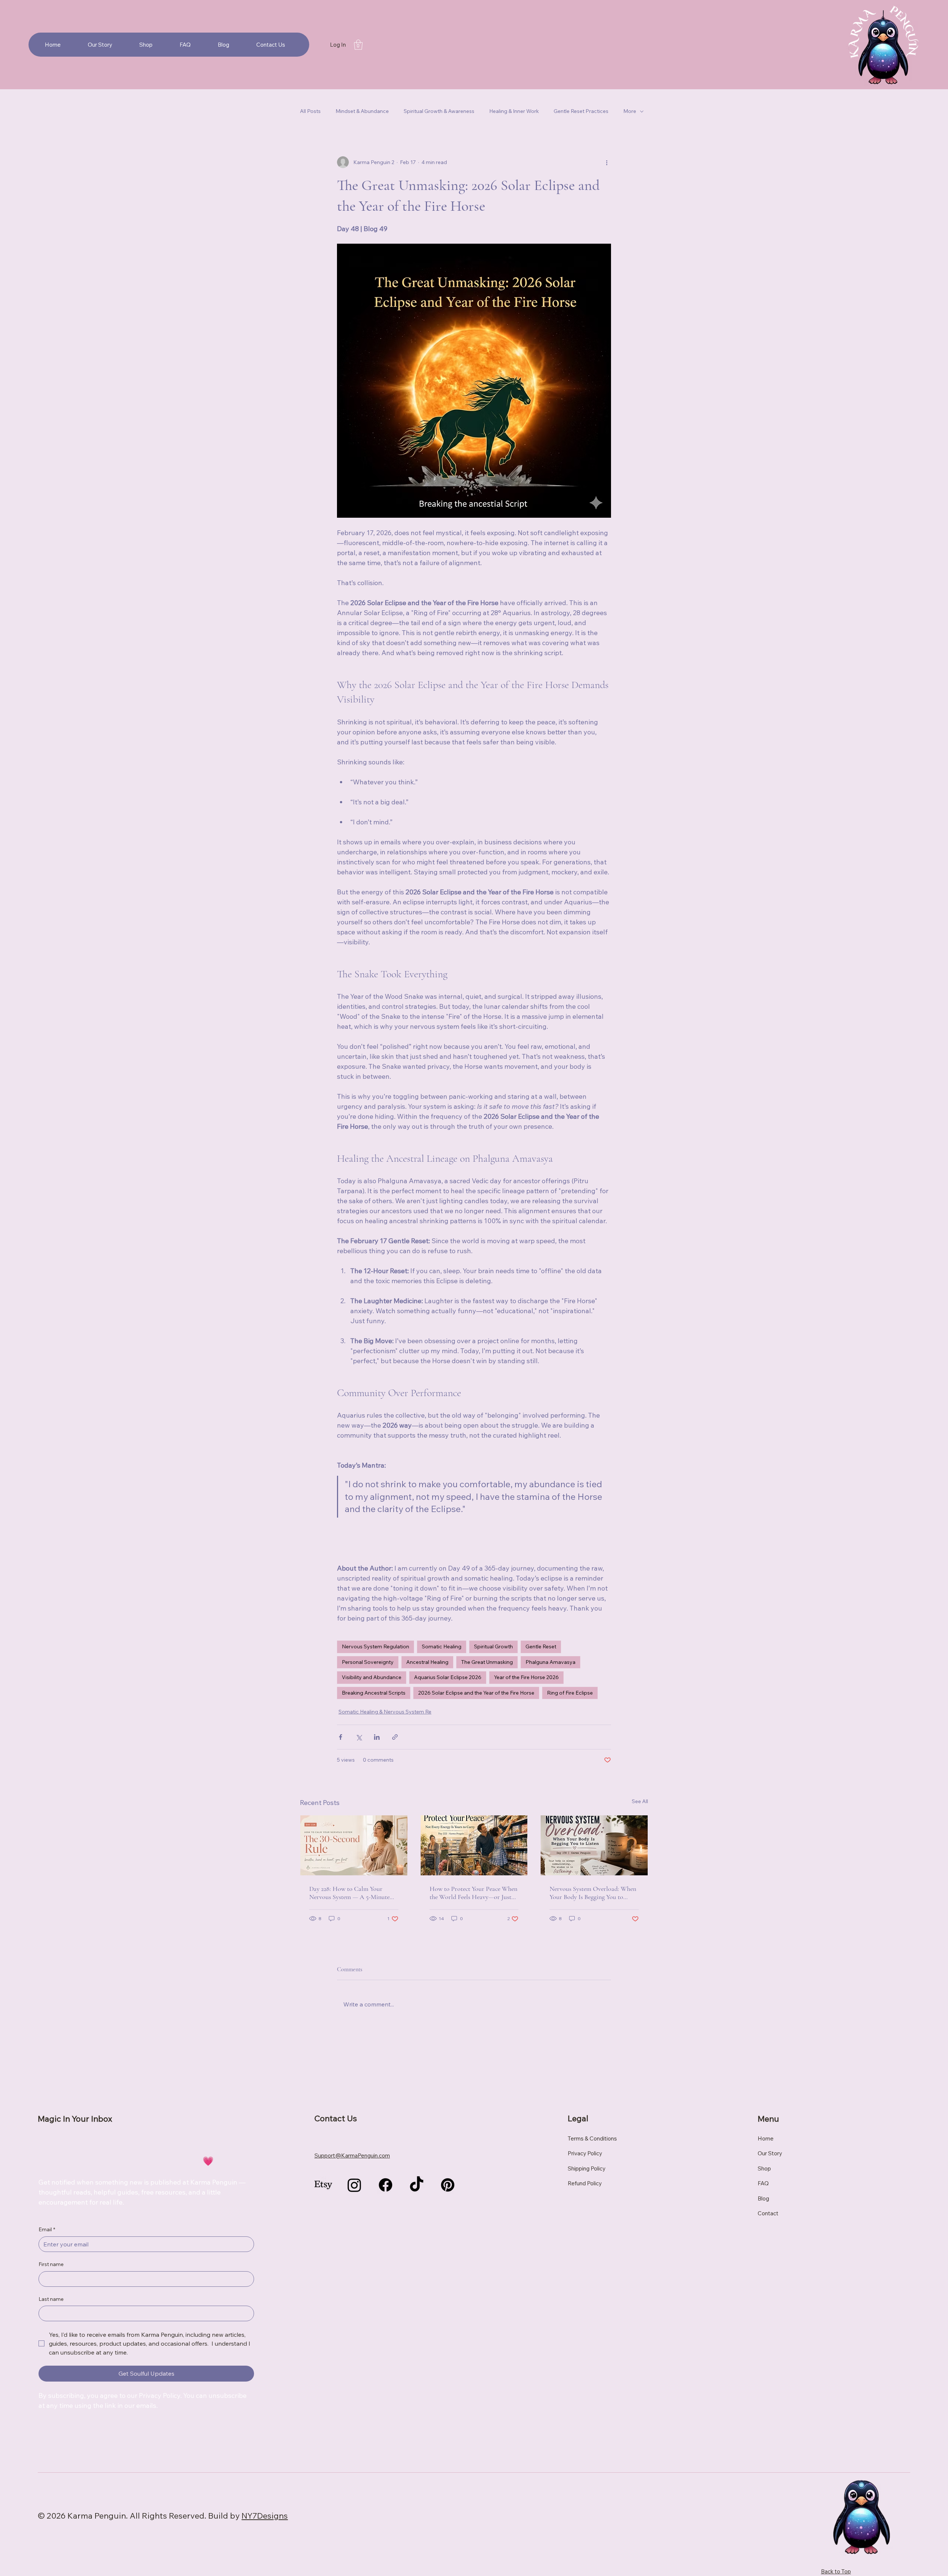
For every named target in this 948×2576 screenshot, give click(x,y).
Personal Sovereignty (368, 1662)
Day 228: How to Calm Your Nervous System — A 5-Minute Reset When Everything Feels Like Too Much (353, 1893)
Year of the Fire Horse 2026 (526, 1677)
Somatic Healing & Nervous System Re (385, 1712)
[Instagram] (354, 2185)
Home (766, 2138)
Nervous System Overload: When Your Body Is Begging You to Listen (593, 1893)
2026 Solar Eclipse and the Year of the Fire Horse (476, 1693)
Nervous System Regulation (375, 1646)
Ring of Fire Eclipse (570, 1693)
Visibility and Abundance (372, 1677)
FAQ (763, 2183)
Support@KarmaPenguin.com (352, 2155)
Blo (762, 2198)
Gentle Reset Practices (581, 111)
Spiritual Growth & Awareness (439, 111)
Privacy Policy (585, 2153)
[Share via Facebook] (341, 1737)
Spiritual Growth (493, 1646)
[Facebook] (385, 2185)
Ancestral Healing (427, 1662)
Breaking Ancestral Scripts (374, 1693)
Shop (764, 2168)
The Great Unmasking (487, 1662)
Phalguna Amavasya (550, 1662)
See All (640, 1801)
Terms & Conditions (592, 2138)
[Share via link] (395, 1737)
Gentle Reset (541, 1646)
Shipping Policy (587, 2168)
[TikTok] (417, 2185)
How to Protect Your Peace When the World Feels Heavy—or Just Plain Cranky (473, 1893)
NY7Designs (265, 2516)
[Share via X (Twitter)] (359, 1737)
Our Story (770, 2153)
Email (47, 2229)
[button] (358, 45)
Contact (768, 2213)
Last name (51, 2299)
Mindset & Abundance (362, 111)
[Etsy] (323, 2185)
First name (51, 2264)
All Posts (310, 111)
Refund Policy (585, 2183)
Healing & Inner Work (514, 111)
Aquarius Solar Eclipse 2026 (448, 1677)
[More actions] (607, 162)
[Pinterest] (448, 2185)
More (630, 111)
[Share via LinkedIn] (377, 1737)
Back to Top (836, 2571)
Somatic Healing (442, 1646)
